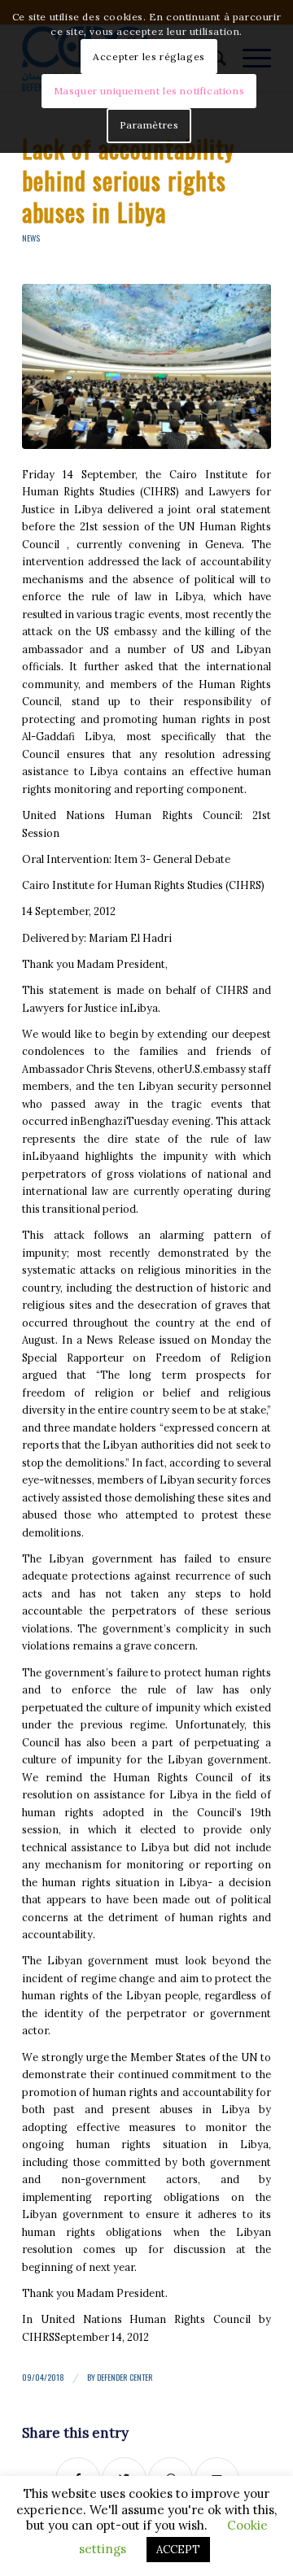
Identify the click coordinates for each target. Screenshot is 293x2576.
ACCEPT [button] (178, 2550)
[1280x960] (146, 367)
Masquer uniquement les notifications (149, 91)
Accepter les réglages (149, 57)
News (31, 238)
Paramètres (149, 125)
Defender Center (125, 2377)
